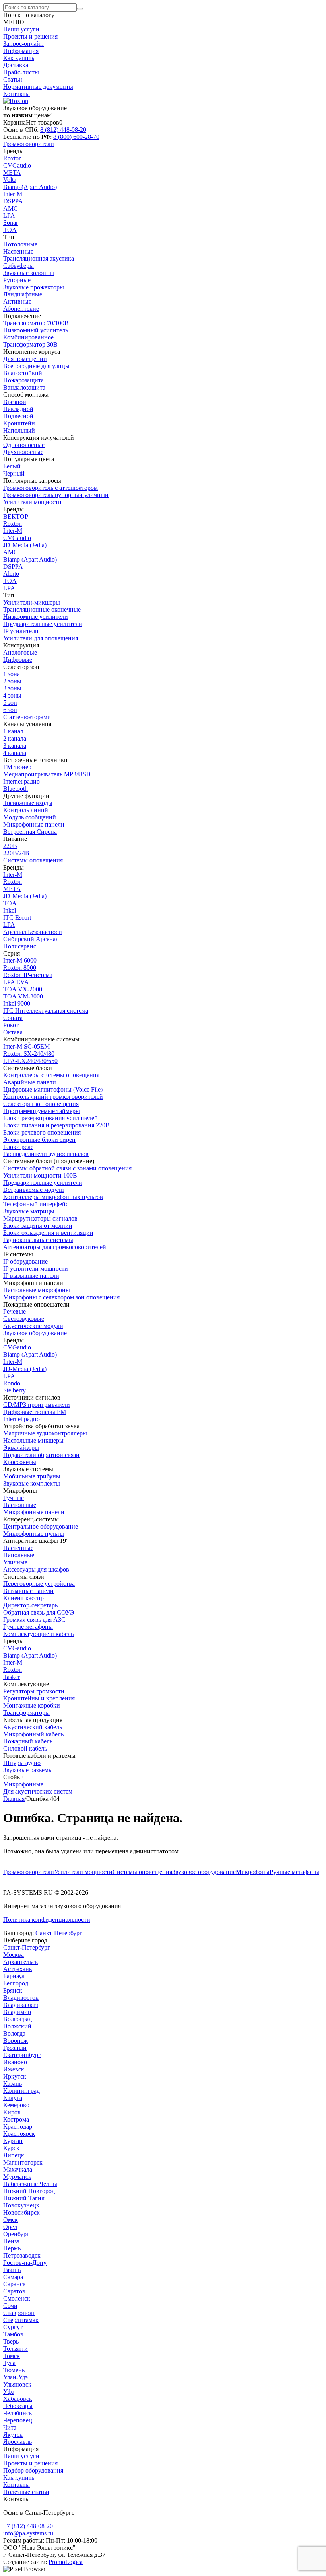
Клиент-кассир (23, 1598)
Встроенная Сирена (30, 832)
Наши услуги (21, 29)
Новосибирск (21, 2212)
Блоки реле (18, 1147)
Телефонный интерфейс (36, 1204)
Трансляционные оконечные (42, 609)
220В (10, 846)
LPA (9, 215)
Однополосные (24, 445)
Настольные (20, 1505)
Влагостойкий (23, 373)
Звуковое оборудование (204, 1872)
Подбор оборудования (33, 2470)
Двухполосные (23, 452)
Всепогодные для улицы (36, 366)
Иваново (15, 2062)
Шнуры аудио (22, 1763)
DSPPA (13, 201)
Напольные (19, 1555)
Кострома (16, 2119)
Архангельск (21, 1962)
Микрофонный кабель (33, 1734)
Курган (13, 2141)
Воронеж (16, 2041)
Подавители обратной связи (41, 1455)
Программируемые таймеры (42, 1111)
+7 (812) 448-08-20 (28, 2526)
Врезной (15, 402)
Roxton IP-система (28, 975)
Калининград (21, 2091)
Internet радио (21, 781)
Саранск (15, 2284)
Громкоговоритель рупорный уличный (56, 495)
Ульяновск (17, 2384)
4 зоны (12, 695)
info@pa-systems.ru (28, 2533)
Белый (12, 466)
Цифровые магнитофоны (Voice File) (53, 1089)
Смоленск (17, 2298)
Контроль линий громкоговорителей (53, 1097)
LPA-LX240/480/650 (30, 1061)
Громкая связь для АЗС (34, 1620)
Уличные (15, 1562)
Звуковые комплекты (32, 1483)
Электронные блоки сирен (39, 1140)
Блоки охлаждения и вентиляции (48, 1233)
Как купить (19, 58)
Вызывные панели (28, 1591)
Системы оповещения (142, 1872)
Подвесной (18, 416)
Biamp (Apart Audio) (30, 187)
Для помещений (25, 359)
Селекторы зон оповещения (41, 1104)
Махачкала (18, 2169)
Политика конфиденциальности (47, 1920)
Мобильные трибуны (32, 1476)
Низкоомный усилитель (36, 330)
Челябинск (18, 2413)
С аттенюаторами (27, 717)
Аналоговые (20, 652)
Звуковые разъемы (28, 1770)
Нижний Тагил (24, 2198)
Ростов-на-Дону (25, 2263)
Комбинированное (28, 337)
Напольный (19, 430)
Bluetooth (16, 789)
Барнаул (14, 1976)
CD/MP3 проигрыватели (37, 1405)
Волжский (17, 2026)
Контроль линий (26, 810)
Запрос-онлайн (23, 44)
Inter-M (13, 194)
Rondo (12, 1383)
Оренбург (16, 2234)
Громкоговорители (29, 1872)
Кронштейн (19, 423)
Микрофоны (253, 1872)
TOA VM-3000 (23, 996)
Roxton (13, 158)
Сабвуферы (18, 266)
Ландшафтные (23, 294)
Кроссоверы (20, 1462)
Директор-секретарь (30, 1605)
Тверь (11, 2341)
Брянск (13, 1990)
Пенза (11, 2241)
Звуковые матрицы (29, 1211)
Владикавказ (20, 2005)
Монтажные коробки (32, 1705)
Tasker (12, 1677)
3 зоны (12, 688)
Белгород (16, 1983)
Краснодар (18, 2127)
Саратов (14, 2291)
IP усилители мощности (36, 1268)
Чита (10, 2427)
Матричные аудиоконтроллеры (45, 1433)
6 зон (10, 710)
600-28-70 (76, 137)
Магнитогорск (23, 2162)
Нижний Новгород (29, 2191)
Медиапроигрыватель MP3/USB (47, 774)
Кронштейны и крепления (39, 1698)
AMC (11, 208)
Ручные (14, 1498)
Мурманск (17, 2177)
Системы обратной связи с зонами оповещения (67, 1168)
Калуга (13, 2098)
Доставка (16, 65)
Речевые (15, 1311)
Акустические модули (33, 1326)
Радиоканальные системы (38, 1240)
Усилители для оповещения (41, 638)
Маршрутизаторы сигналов (40, 1218)
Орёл (10, 2227)
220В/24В (16, 853)
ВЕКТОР (16, 516)
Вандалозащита (24, 387)
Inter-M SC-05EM (26, 1046)
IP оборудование (25, 1261)
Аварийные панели (30, 1082)
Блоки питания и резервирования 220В (56, 1125)
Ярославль (17, 2442)
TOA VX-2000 (23, 989)
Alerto (11, 574)
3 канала (15, 746)
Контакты (16, 94)
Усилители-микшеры (32, 602)
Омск (11, 2220)
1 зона (12, 674)
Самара (13, 2277)
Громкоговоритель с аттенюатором (50, 488)
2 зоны (12, 681)
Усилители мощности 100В (40, 1175)
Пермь (12, 2248)
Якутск (13, 2435)
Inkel (10, 910)
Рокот (11, 1025)
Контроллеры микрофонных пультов (53, 1197)
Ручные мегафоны (294, 1872)
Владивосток (21, 1998)
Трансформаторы (26, 1713)
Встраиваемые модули (34, 1190)
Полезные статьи (26, 2492)
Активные (17, 301)
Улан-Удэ (16, 2377)
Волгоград (17, 2019)
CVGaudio (17, 165)
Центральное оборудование (41, 1526)
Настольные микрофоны (37, 1290)
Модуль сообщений (30, 817)
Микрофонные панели (34, 824)
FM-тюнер (17, 767)
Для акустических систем (38, 1791)
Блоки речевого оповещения (42, 1132)
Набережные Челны (30, 2184)
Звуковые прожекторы (34, 287)
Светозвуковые (24, 1319)
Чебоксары (18, 2406)
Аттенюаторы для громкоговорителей (55, 1247)
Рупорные (17, 280)
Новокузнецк (21, 2205)
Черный (14, 473)
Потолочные (20, 244)
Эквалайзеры (21, 1448)
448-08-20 (63, 130)
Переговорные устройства (39, 1584)
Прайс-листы (21, 72)
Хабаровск (18, 2399)
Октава (13, 1032)
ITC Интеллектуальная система (46, 1011)
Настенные (18, 251)
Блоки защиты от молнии (38, 1226)
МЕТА (12, 173)
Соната (13, 1018)
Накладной (18, 409)
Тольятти (16, 2349)
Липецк (14, 2155)
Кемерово (16, 2105)
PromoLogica (66, 2562)
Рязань (12, 2270)
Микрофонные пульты (34, 1534)
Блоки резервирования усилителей (50, 1118)
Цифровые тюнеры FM (35, 1412)
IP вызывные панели (31, 1276)
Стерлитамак (21, 2320)
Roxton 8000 (20, 968)
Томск (12, 2356)
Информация (21, 51)
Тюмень (14, 2370)
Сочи (10, 2306)
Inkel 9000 (17, 1003)
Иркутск (15, 2076)
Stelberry (15, 1390)
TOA (10, 230)
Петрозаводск (22, 2255)
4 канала (15, 753)
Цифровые (18, 660)
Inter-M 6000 (20, 960)
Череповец (18, 2420)
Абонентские (21, 309)
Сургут (13, 2327)
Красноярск (19, 2134)
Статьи (13, 79)
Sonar (11, 223)
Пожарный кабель (28, 1741)
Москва (14, 1955)
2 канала (15, 738)
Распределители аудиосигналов (46, 1154)
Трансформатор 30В (30, 344)
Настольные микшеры (33, 1440)
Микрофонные (23, 1784)
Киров (12, 2112)
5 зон (10, 703)
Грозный (15, 2048)
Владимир (17, 2012)
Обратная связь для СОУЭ (39, 1612)
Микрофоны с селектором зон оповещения (61, 1297)
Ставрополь (19, 2313)
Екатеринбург (22, 2055)
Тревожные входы (28, 803)
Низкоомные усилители (36, 617)
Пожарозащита (23, 380)
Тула (9, 2363)
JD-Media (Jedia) (25, 545)
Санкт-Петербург (59, 1933)
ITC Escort (17, 917)
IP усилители (21, 631)
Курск (11, 2148)
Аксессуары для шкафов (36, 1569)
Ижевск (14, 2069)
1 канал (13, 731)
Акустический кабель (33, 1727)
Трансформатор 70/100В (36, 323)
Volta (10, 180)
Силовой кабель (25, 1748)
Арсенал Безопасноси (33, 932)
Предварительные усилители (43, 624)
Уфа (9, 2392)
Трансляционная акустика (39, 258)
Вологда (14, 2033)
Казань (13, 2084)
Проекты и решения (30, 36)
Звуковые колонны (29, 273)
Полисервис (20, 946)
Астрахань (17, 1969)
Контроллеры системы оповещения (51, 1075)
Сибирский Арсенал (31, 939)
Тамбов (13, 2334)
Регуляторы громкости (34, 1691)
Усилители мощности (83, 1872)
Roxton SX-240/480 (29, 1054)
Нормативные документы (38, 87)
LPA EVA (16, 982)
